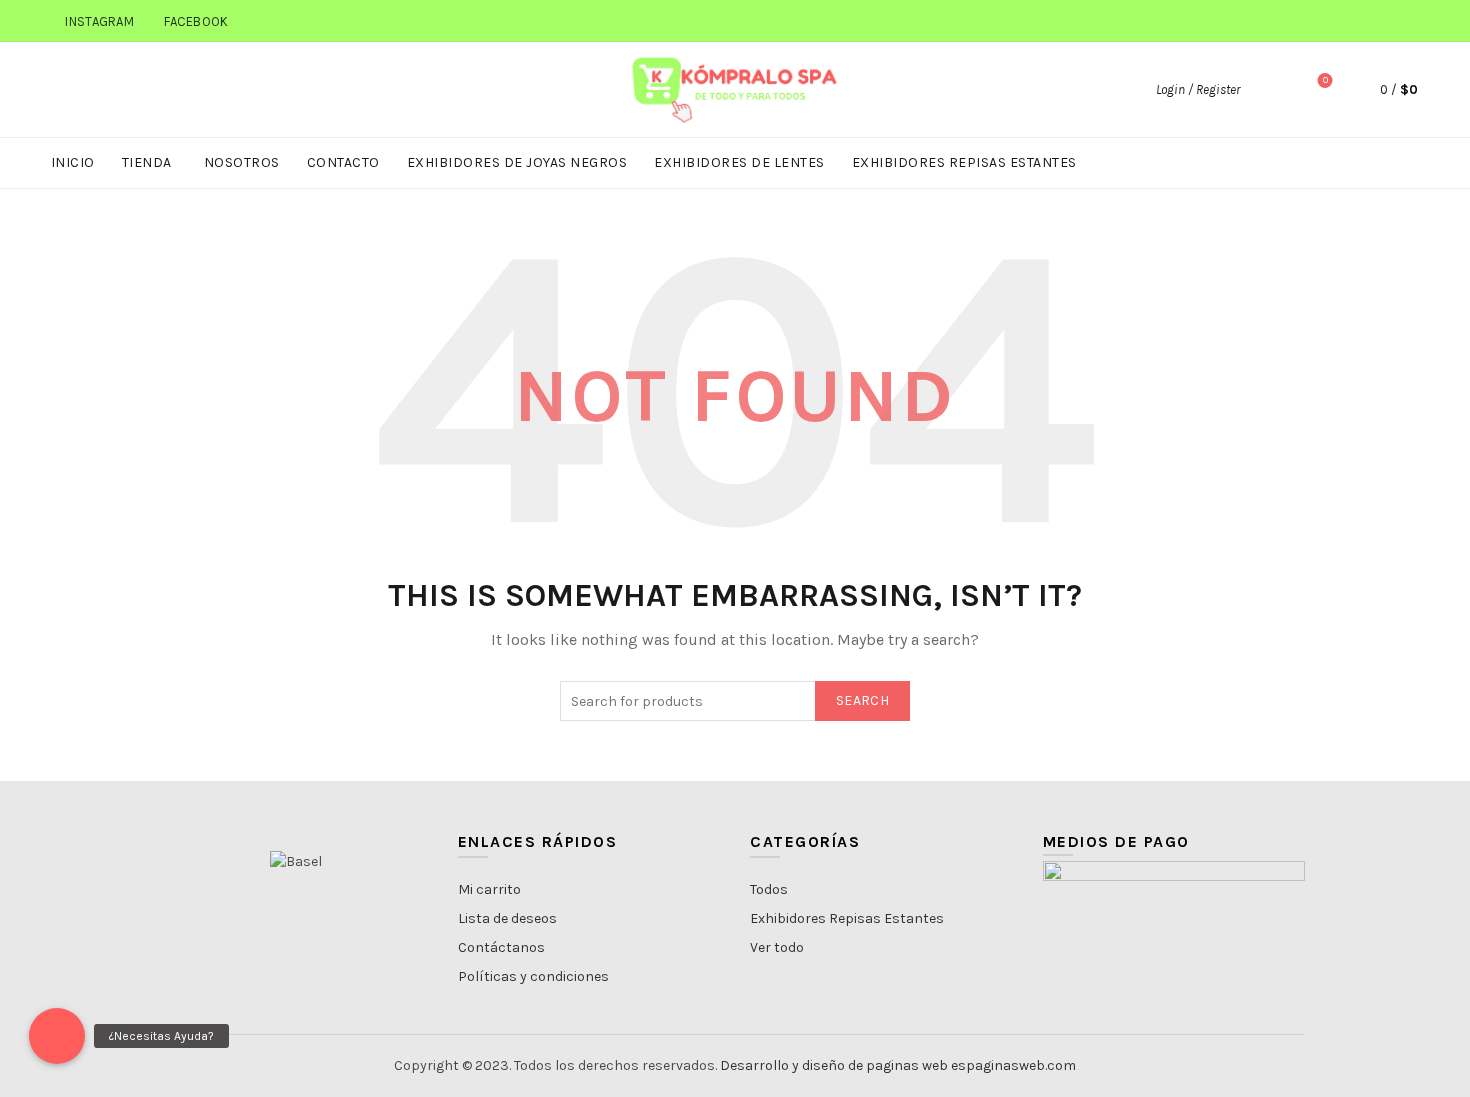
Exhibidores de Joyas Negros (517, 162)
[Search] (1269, 90)
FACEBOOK (196, 21)
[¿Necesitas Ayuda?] (57, 1036)
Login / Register (1198, 89)
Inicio (73, 162)
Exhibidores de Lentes (739, 162)
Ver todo (777, 947)
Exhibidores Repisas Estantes (964, 162)
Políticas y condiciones (533, 976)
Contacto (343, 162)
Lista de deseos (507, 918)
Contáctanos (501, 947)
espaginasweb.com (1013, 1065)
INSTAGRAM (99, 21)
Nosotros (242, 162)
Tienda (147, 162)
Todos (769, 889)
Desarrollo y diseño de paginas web (834, 1065)
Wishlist (1325, 80)
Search (862, 700)
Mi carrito (489, 889)
